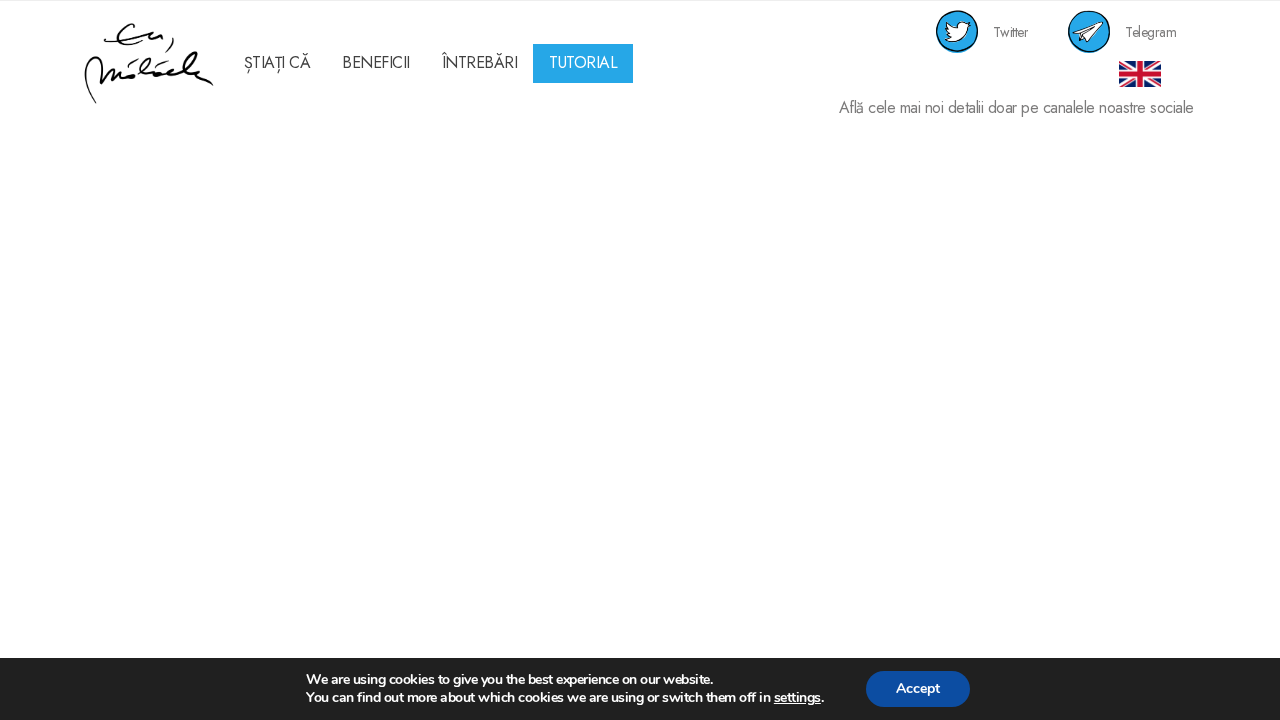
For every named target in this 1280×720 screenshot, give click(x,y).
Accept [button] (918, 688)
